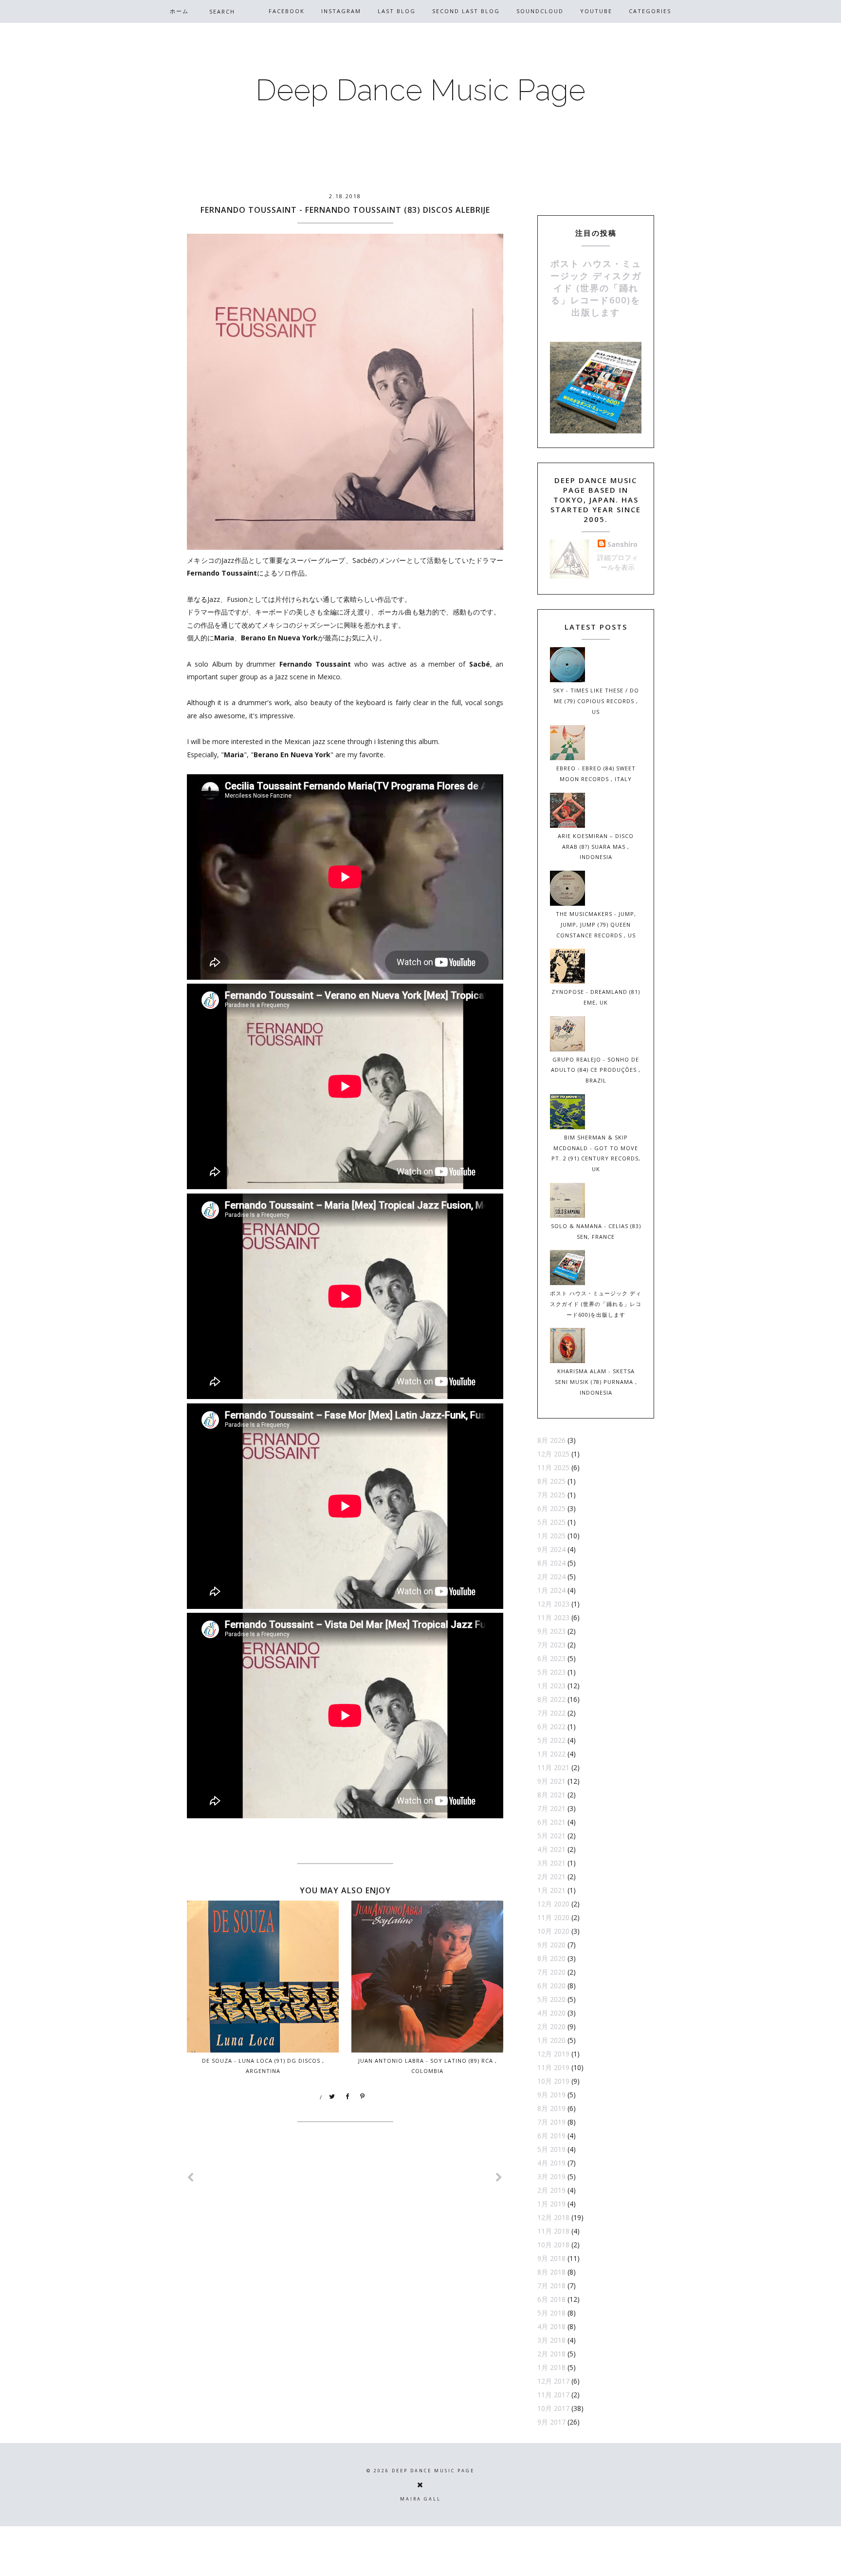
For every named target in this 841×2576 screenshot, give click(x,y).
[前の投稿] (499, 2177)
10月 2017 (553, 2408)
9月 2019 (551, 2095)
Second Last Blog (466, 11)
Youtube (596, 11)
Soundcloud (540, 11)
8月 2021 (551, 1795)
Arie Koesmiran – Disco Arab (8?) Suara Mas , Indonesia (596, 847)
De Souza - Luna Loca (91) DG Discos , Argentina (263, 2066)
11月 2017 (553, 2395)
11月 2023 (553, 1617)
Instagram (341, 11)
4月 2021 (551, 1849)
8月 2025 (551, 1481)
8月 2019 (551, 2108)
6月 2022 (551, 1727)
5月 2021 (551, 1836)
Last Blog (397, 11)
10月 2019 (553, 2081)
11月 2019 (553, 2067)
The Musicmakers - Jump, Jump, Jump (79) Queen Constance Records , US (596, 924)
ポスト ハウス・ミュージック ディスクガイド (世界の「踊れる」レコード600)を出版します (596, 288)
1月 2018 (551, 2367)
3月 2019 (551, 2176)
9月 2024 (551, 1549)
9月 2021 (551, 1781)
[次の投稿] (191, 2177)
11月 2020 (553, 1917)
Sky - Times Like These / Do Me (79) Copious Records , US (596, 701)
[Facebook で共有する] (347, 2097)
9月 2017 (551, 2422)
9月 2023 (551, 1631)
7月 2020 (551, 1972)
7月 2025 (551, 1495)
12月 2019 (553, 2054)
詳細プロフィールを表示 (618, 562)
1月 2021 (551, 1890)
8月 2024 (551, 1563)
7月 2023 (551, 1645)
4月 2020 (551, 2013)
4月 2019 (551, 2163)
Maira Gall (420, 2499)
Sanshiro (622, 544)
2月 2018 (551, 2354)
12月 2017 (553, 2381)
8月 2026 (551, 1440)
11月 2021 (553, 1767)
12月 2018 (553, 2217)
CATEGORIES (650, 11)
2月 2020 (551, 2026)
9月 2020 (551, 1945)
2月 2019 (551, 2190)
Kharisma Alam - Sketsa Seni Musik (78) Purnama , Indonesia (596, 1382)
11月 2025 (553, 1467)
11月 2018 (553, 2231)
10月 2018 (553, 2245)
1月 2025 (551, 1536)
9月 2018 (551, 2258)
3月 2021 (551, 1863)
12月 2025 (553, 1454)
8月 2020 (551, 1958)
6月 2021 (551, 1822)
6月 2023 (551, 1658)
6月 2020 (551, 1986)
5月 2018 (551, 2313)
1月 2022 (551, 1754)
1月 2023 (551, 1686)
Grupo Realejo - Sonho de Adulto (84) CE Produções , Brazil (596, 1070)
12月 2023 (553, 1604)
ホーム (179, 11)
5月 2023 (551, 1672)
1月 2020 (551, 2040)
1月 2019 (551, 2204)
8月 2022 (551, 1699)
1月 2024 (551, 1590)
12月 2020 (553, 1904)
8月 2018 (551, 2272)
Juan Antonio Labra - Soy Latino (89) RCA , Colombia (428, 2066)
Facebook (287, 11)
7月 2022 (551, 1713)
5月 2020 (551, 1999)
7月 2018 (551, 2286)
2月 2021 (551, 1876)
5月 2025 (551, 1522)
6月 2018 (551, 2299)
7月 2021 (551, 1808)
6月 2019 (551, 2136)
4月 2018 (551, 2326)
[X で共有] (332, 2097)
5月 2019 (551, 2149)
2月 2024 (551, 1577)
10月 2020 (553, 1931)
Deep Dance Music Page (420, 90)
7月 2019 (551, 2122)
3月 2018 (551, 2340)
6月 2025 (551, 1508)
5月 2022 (551, 1740)
